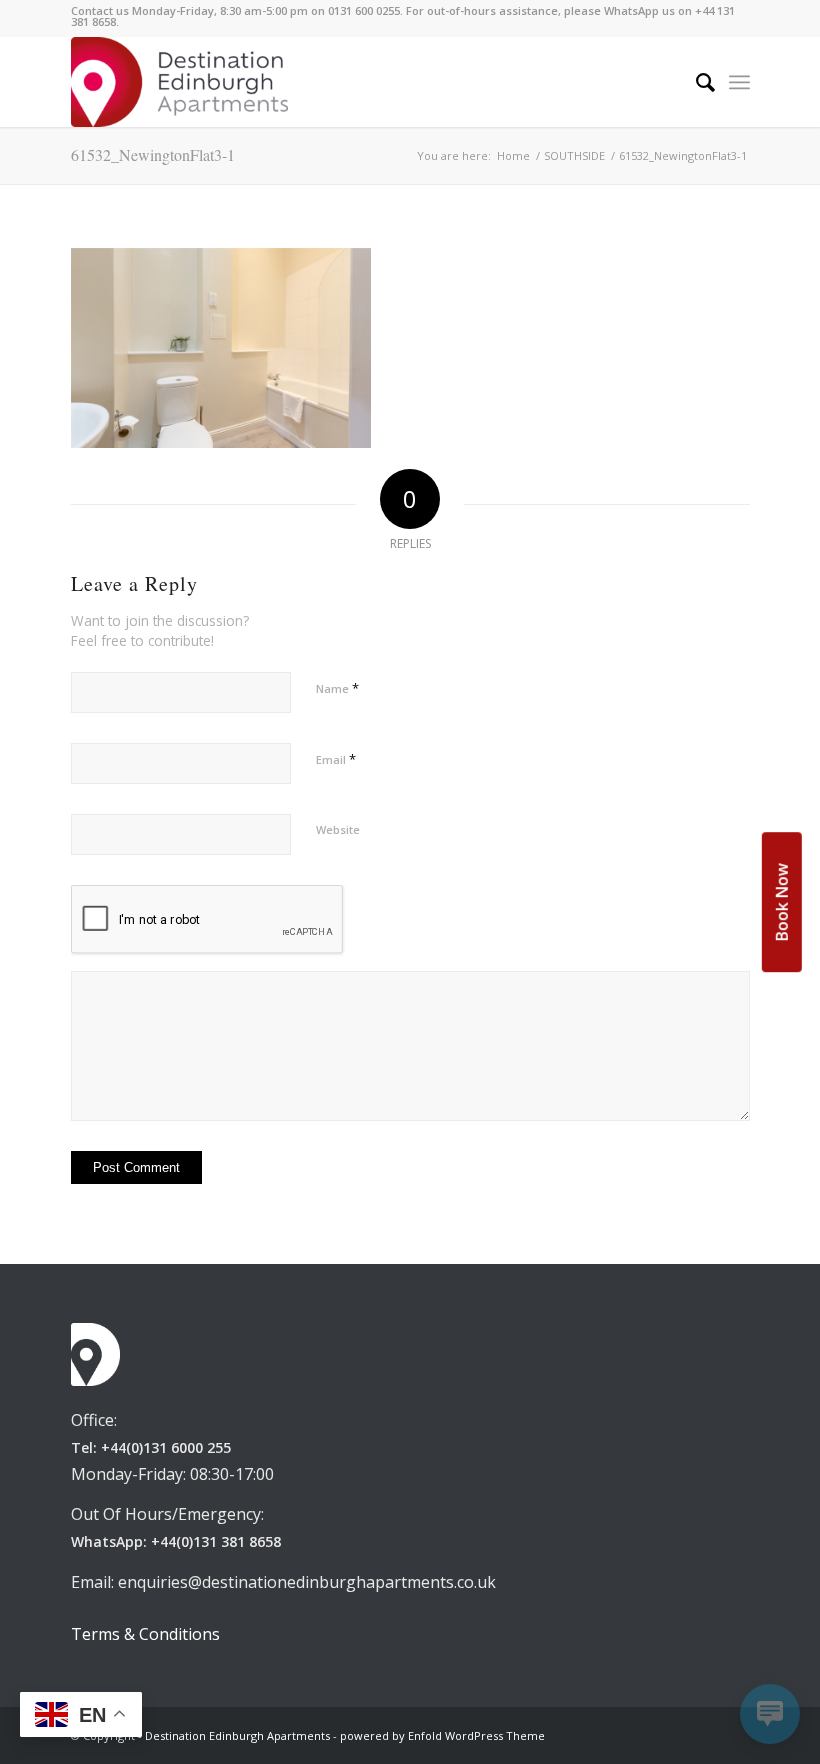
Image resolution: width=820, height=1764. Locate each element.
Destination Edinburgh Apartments (237, 1735)
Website (338, 829)
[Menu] (739, 82)
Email (336, 759)
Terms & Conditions (145, 1634)
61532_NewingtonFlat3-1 (153, 154)
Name (337, 688)
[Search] (695, 82)
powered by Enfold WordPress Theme (442, 1735)
